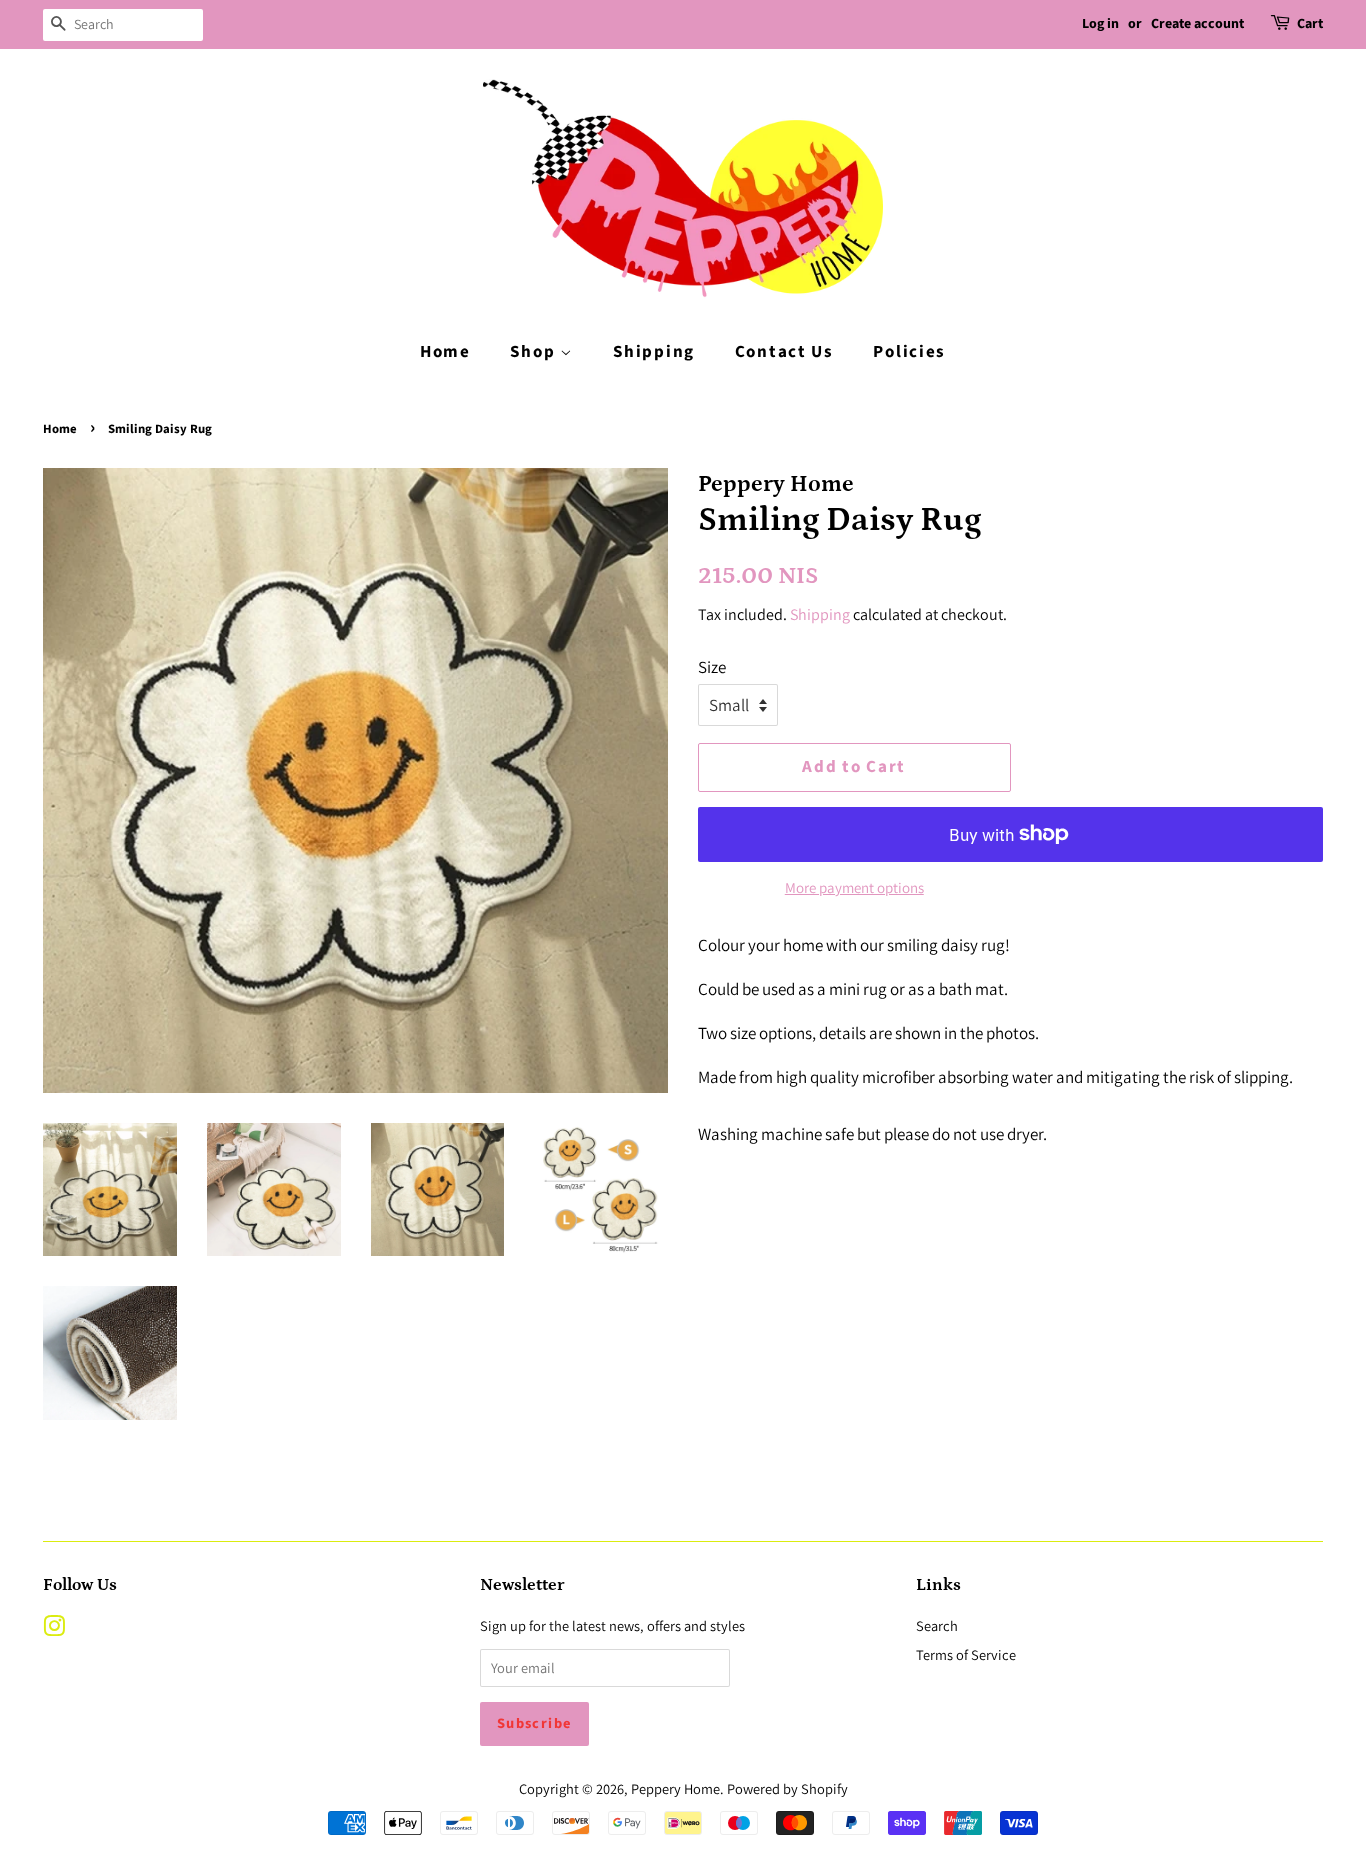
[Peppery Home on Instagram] (54, 1629)
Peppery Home (675, 1788)
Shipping (654, 352)
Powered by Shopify (787, 1788)
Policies (909, 352)
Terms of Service (966, 1654)
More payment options (854, 887)
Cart (1310, 24)
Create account (1197, 24)
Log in (1100, 24)
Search (937, 1625)
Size (712, 667)
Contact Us (784, 352)
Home (445, 352)
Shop (535, 352)
